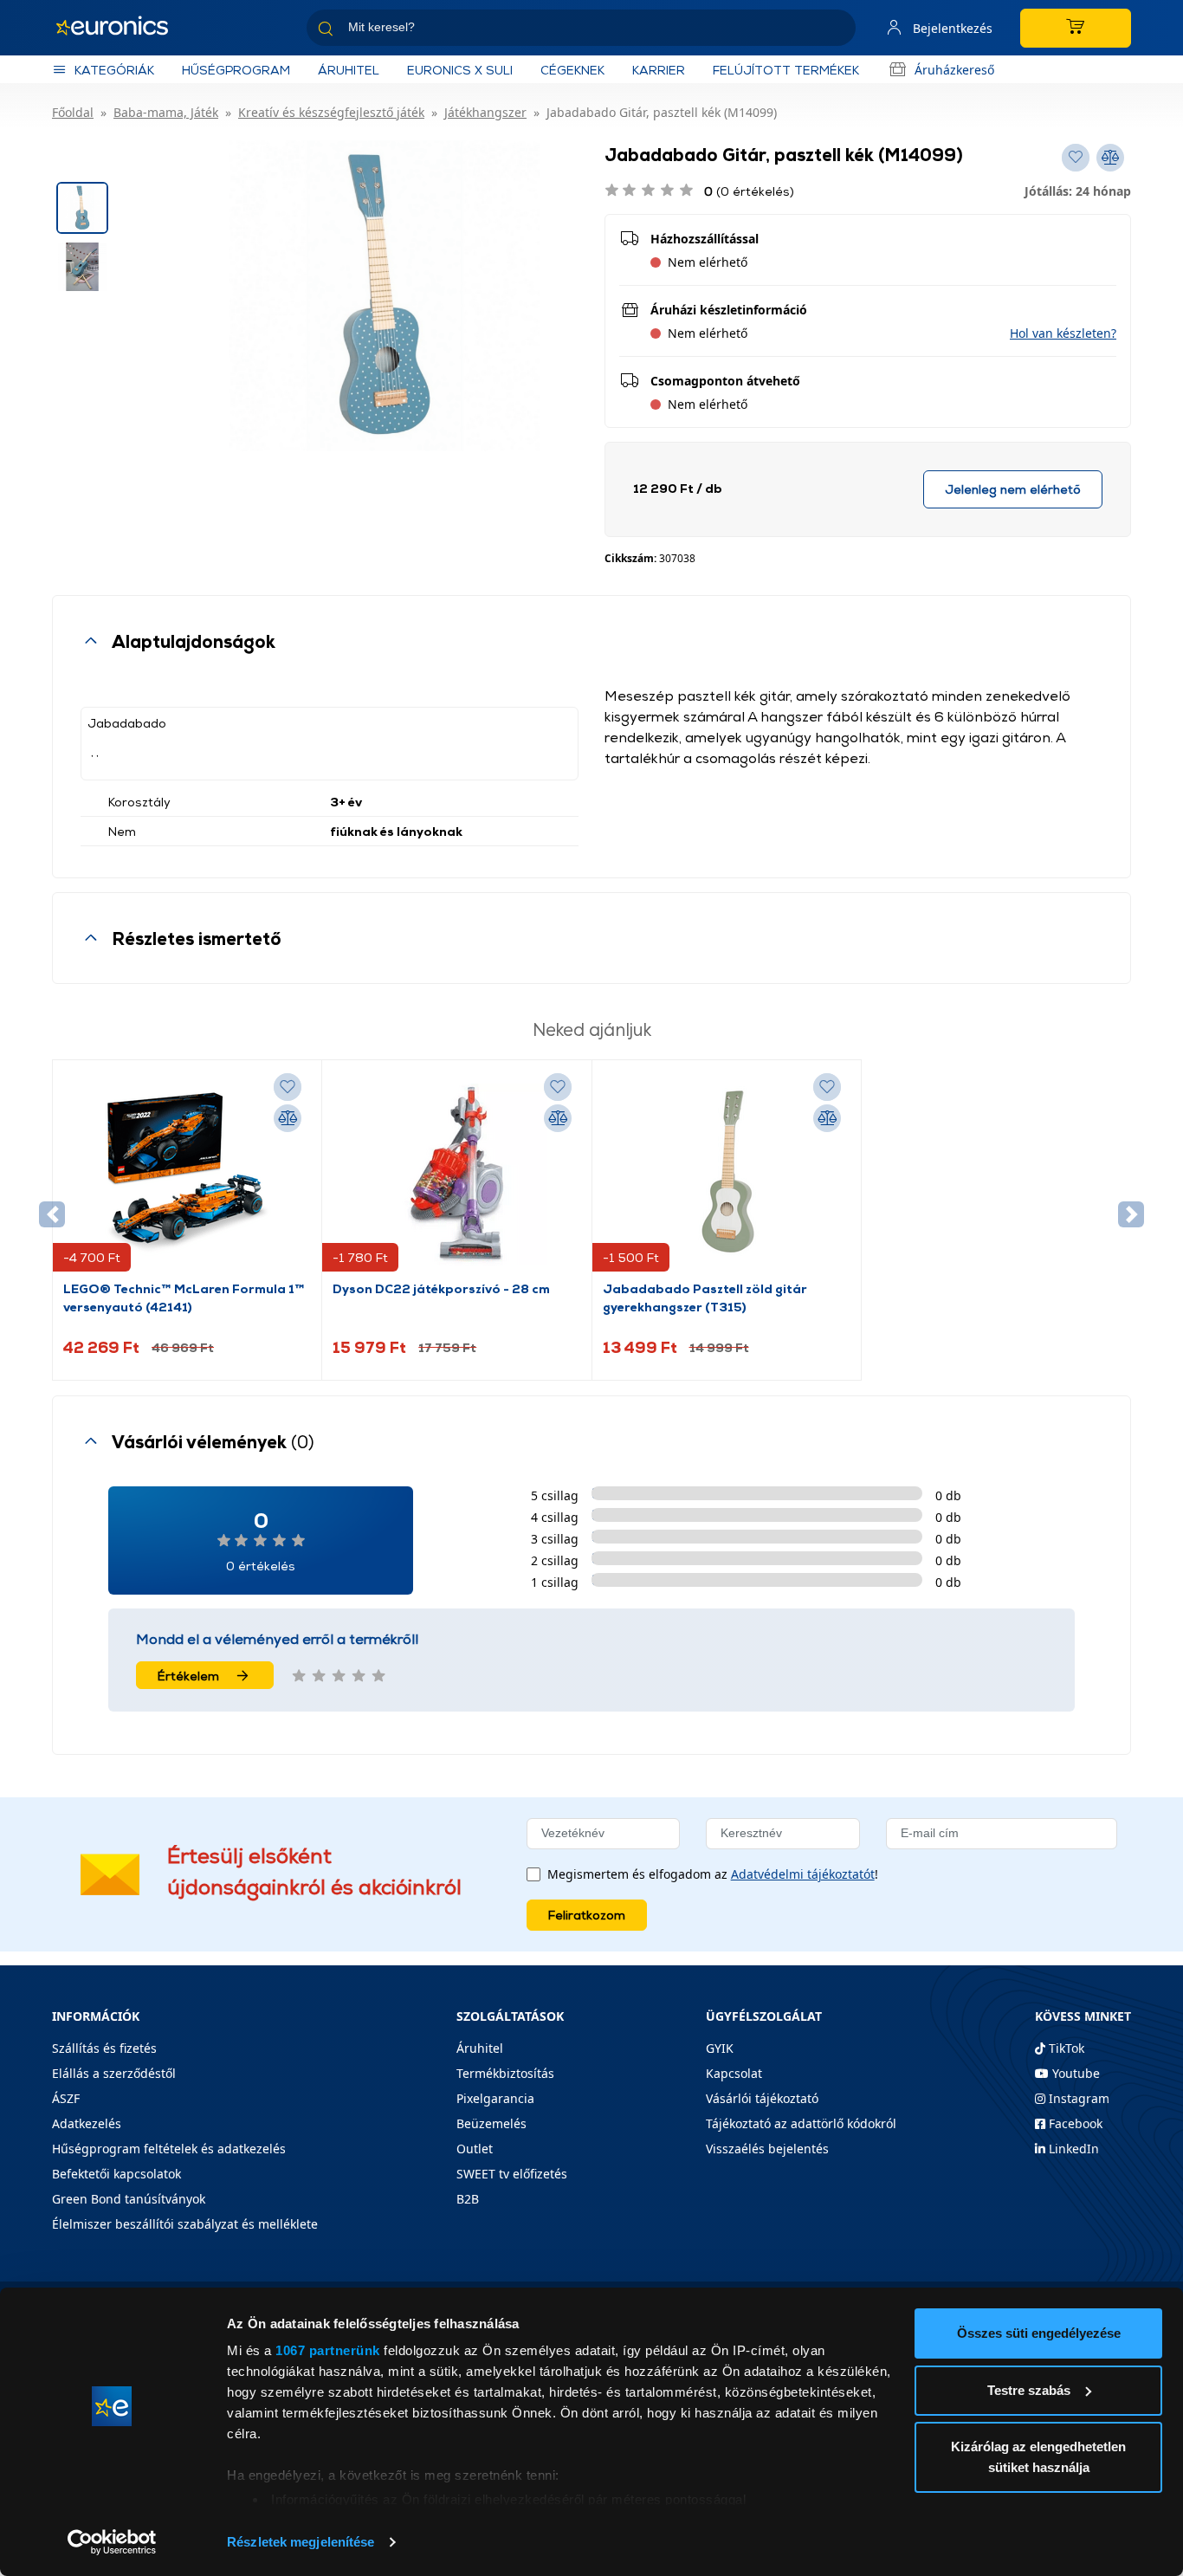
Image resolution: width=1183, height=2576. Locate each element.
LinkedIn (1072, 2149)
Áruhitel (349, 70)
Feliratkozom (587, 1915)
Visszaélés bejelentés (767, 2149)
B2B (468, 2199)
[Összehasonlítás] (288, 1118)
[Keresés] (836, 31)
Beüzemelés (491, 2123)
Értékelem (188, 1676)
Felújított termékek (786, 70)
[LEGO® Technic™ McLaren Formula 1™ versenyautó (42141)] (187, 1175)
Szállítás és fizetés (104, 2048)
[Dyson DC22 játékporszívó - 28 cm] (456, 1175)
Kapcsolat (734, 2073)
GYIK (720, 2048)
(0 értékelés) (749, 191)
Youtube (1074, 2073)
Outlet (475, 2149)
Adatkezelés (87, 2123)
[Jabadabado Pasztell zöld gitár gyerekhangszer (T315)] (727, 1175)
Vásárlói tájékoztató (762, 2098)
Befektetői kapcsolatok (116, 2174)
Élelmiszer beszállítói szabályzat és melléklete (185, 2224)
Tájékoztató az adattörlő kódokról (801, 2123)
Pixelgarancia (495, 2098)
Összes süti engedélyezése (1039, 2333)
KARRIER (659, 70)
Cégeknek (572, 70)
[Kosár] (1076, 28)
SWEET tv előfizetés (512, 2174)
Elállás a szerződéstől (114, 2073)
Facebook (1074, 2123)
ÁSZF (66, 2098)
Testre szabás (1029, 2390)
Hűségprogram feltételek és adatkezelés (169, 2149)
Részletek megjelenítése (301, 2542)
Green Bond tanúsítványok (129, 2199)
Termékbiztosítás (505, 2073)
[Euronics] (121, 28)
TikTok (1065, 2048)
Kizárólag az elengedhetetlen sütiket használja (1038, 2457)
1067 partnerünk (328, 2350)
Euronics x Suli (460, 70)
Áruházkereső (954, 70)
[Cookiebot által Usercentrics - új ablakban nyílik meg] (112, 2542)
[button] (1063, 333)
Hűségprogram (236, 70)
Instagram (1077, 2098)
